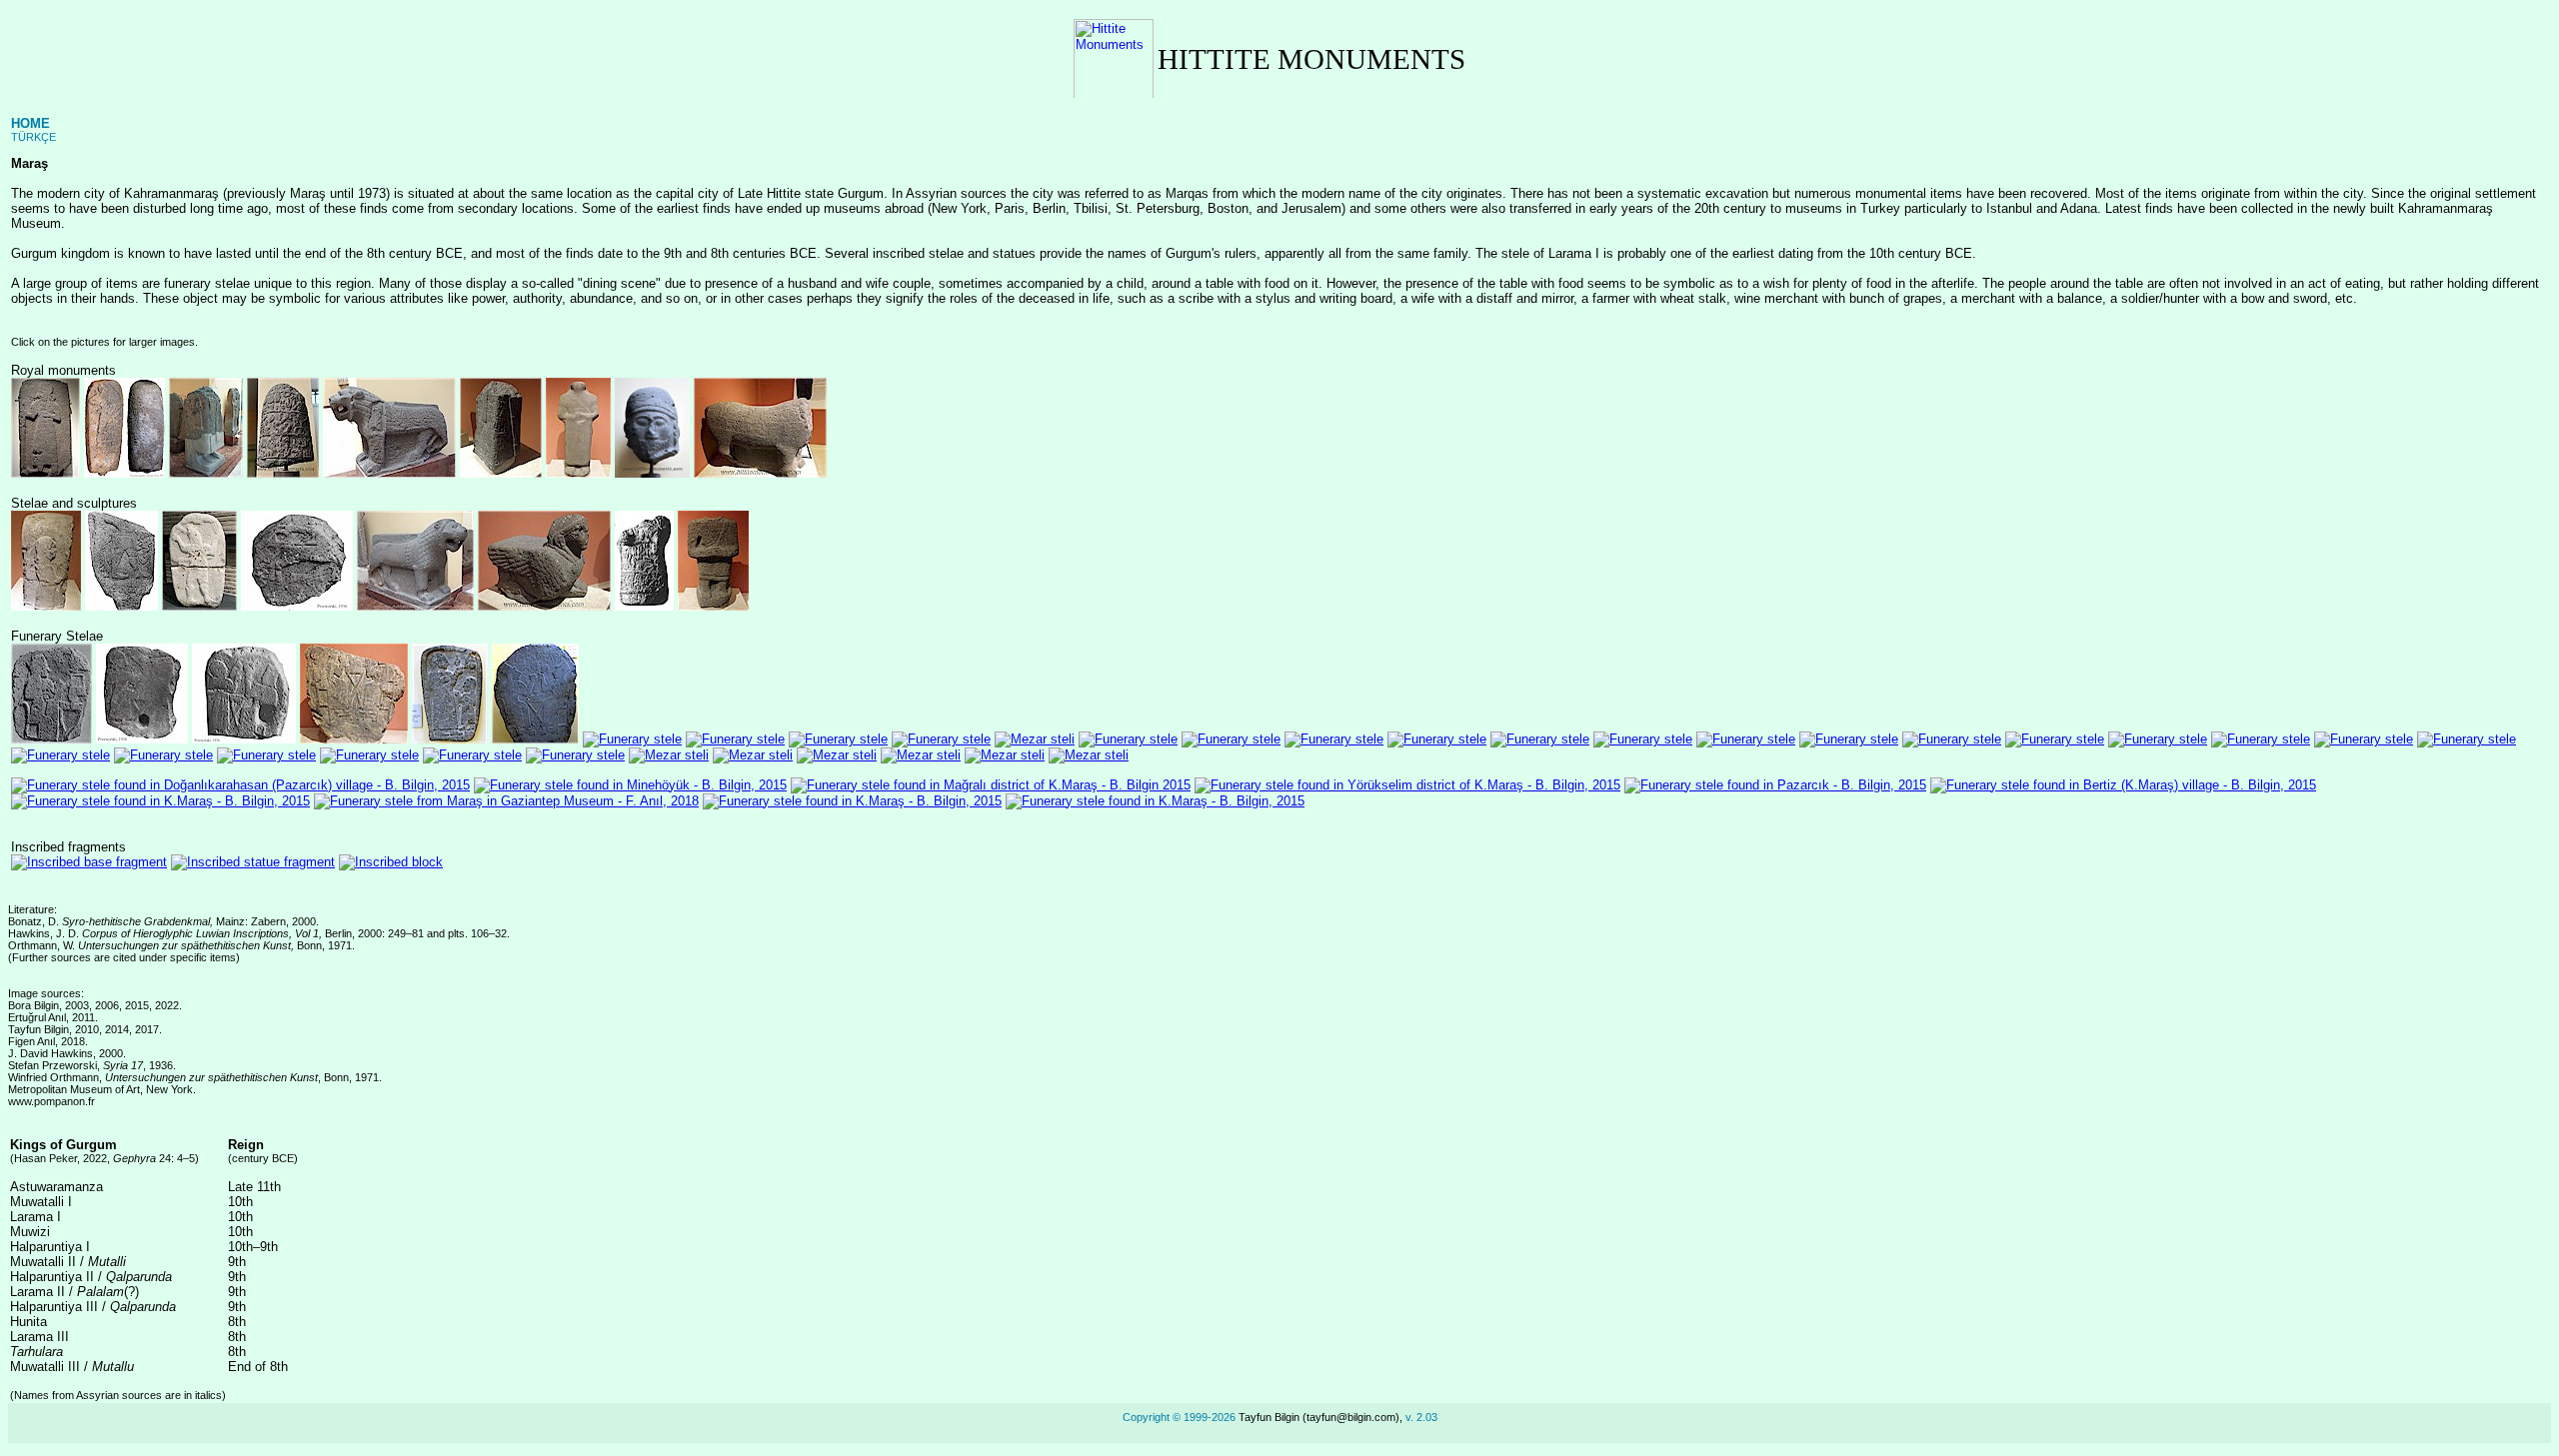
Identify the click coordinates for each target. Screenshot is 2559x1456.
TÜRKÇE (33, 137)
